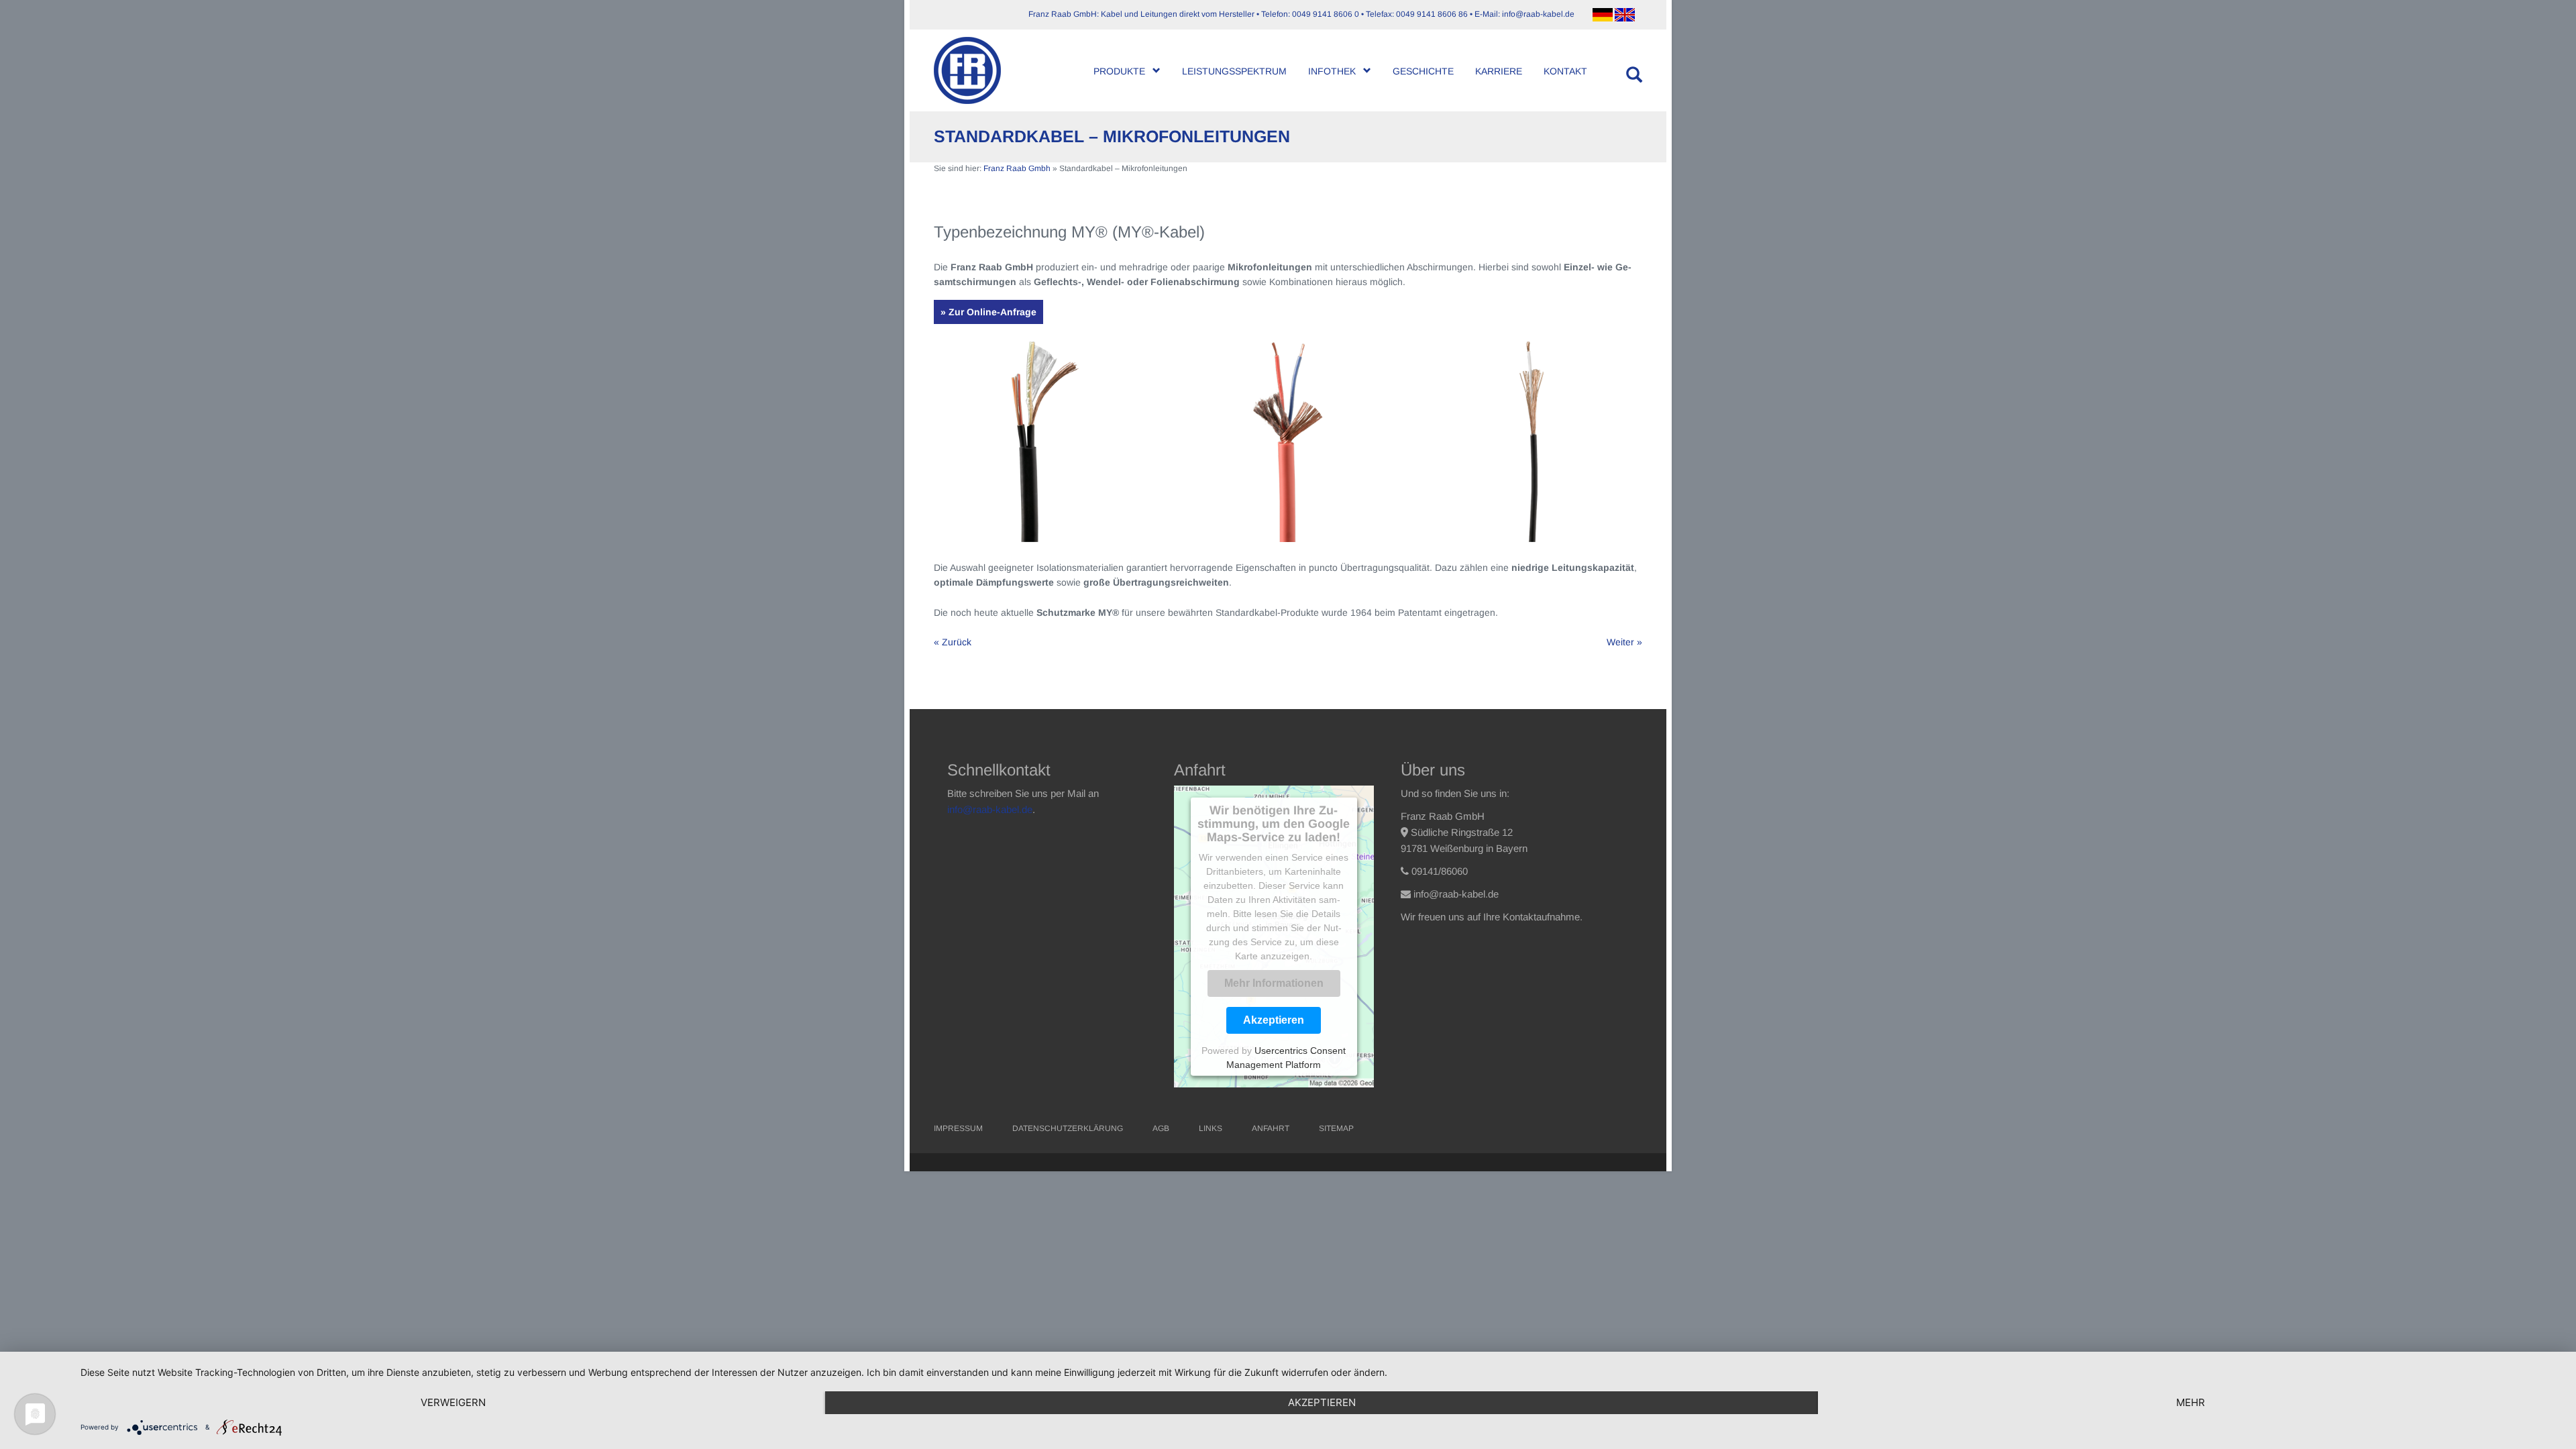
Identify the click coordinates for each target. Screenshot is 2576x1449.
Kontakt (1565, 71)
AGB (1161, 1128)
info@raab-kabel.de (990, 809)
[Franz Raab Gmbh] (972, 70)
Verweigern (453, 1402)
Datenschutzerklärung (1068, 1128)
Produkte (1119, 71)
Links (1211, 1128)
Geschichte (1423, 71)
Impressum (958, 1128)
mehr (2191, 1402)
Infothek (1332, 71)
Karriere (1499, 71)
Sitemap (1336, 1128)
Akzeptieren (1274, 1020)
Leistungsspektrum (1234, 71)
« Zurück (953, 642)
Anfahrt (1271, 1128)
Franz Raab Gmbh (1017, 168)
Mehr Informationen (1274, 983)
